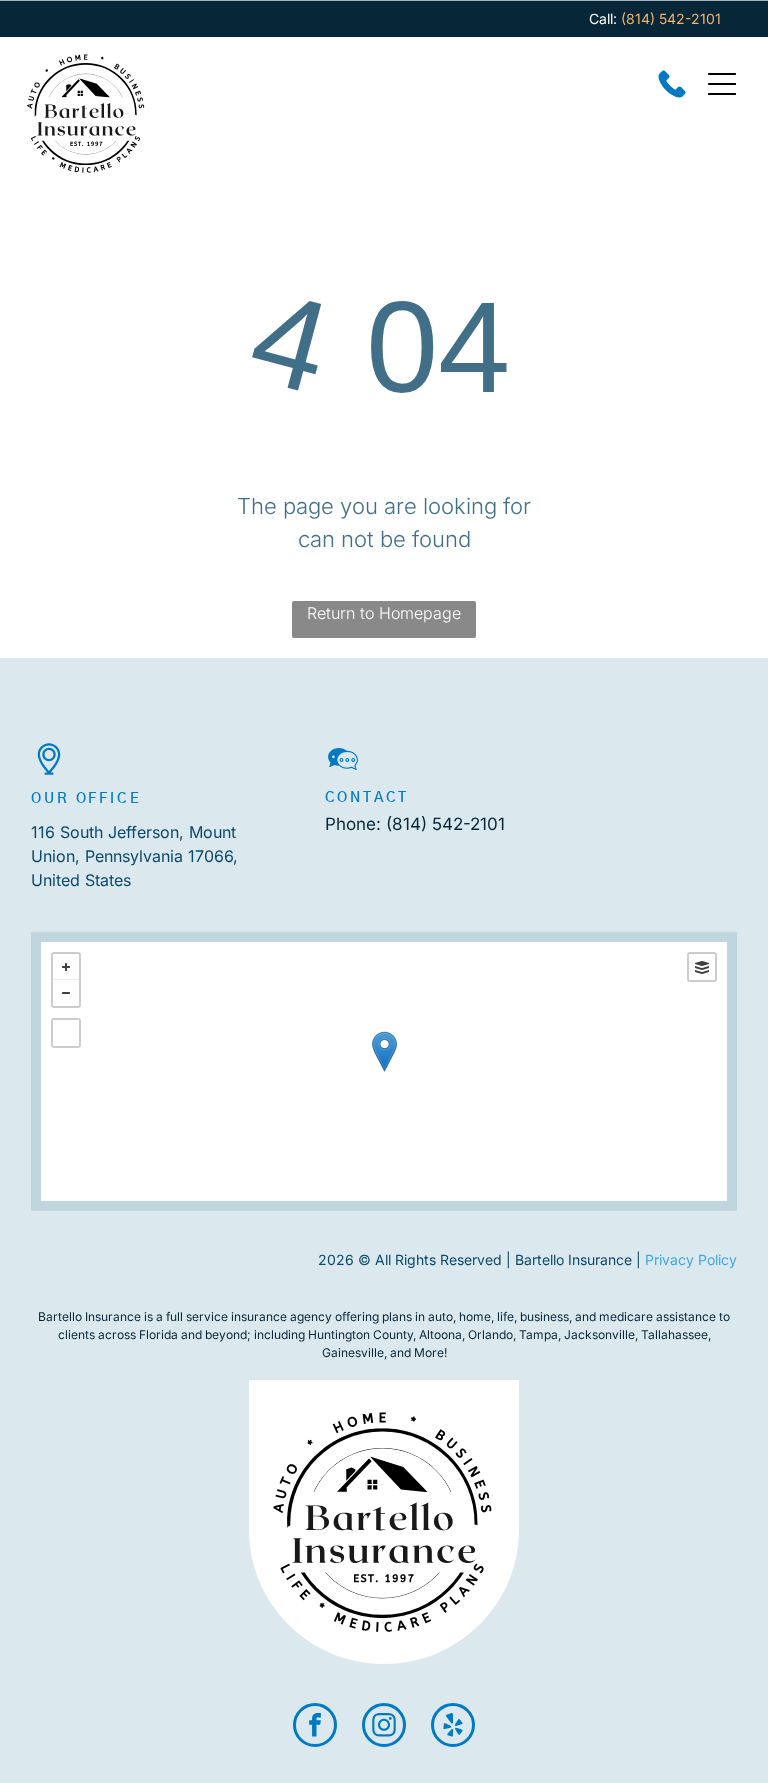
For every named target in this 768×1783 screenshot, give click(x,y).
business (544, 1316)
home (475, 1316)
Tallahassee (674, 1334)
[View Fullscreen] (66, 1033)
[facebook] (315, 1727)
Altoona (440, 1334)
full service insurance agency (249, 1316)
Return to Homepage (384, 613)
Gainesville (353, 1352)
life (505, 1316)
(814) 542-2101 (445, 824)
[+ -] (383, 1071)
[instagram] (384, 1727)
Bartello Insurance (89, 1316)
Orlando (490, 1334)
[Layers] (702, 967)
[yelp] (453, 1727)
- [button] (66, 993)
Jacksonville (599, 1334)
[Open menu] (722, 84)
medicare (626, 1316)
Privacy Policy (691, 1259)
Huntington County (360, 1334)
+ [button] (66, 967)
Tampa (538, 1334)
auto (440, 1316)
